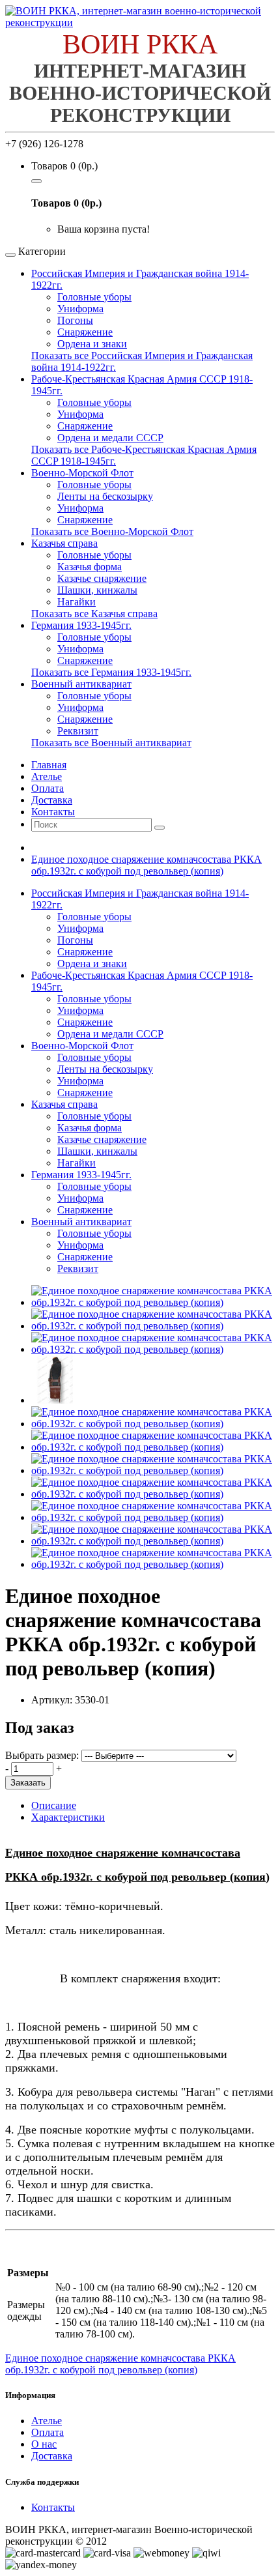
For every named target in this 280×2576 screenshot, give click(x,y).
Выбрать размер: (42, 1755)
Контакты (53, 2507)
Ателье (47, 2421)
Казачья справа (64, 543)
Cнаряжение (85, 719)
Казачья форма (90, 567)
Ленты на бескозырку (105, 496)
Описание (54, 1805)
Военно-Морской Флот (82, 473)
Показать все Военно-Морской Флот (112, 531)
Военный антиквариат (81, 684)
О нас (44, 2444)
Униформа (80, 309)
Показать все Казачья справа (94, 614)
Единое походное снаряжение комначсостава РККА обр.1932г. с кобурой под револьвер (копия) (147, 865)
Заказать (28, 1783)
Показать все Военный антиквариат (111, 743)
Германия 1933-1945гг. (81, 625)
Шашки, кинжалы (97, 590)
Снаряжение (85, 332)
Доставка (52, 2456)
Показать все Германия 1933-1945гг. (111, 672)
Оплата (48, 2432)
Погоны (75, 320)
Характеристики (68, 1817)
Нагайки (77, 602)
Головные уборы (94, 297)
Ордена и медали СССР (110, 438)
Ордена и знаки (92, 344)
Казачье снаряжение (102, 578)
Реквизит (78, 731)
